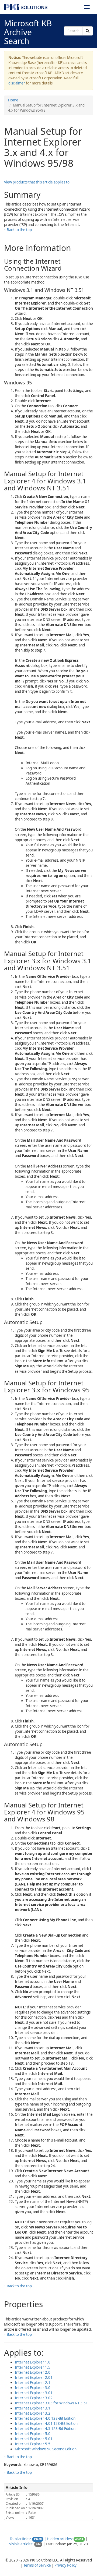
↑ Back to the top (18, 230)
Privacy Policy (65, 2565)
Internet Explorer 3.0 (33, 2388)
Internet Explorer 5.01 (34, 2439)
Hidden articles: (60, 2539)
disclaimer (17, 83)
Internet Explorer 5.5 (33, 2444)
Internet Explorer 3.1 (33, 2408)
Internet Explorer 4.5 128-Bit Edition (45, 2429)
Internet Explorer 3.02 (34, 2398)
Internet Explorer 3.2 (33, 2413)
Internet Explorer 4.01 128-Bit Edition (46, 2423)
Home (13, 100)
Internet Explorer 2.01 (34, 2377)
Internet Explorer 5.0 (33, 2434)
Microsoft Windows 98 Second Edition (46, 2449)
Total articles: (20, 2539)
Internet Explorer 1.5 (33, 2367)
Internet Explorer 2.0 (33, 2372)
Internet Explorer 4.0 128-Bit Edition (45, 2418)
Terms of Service (37, 2565)
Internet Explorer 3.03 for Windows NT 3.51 (51, 2403)
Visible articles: (21, 2544)
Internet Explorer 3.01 (34, 2393)
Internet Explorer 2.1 (33, 2383)
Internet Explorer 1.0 (33, 2362)
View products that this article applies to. (37, 182)
